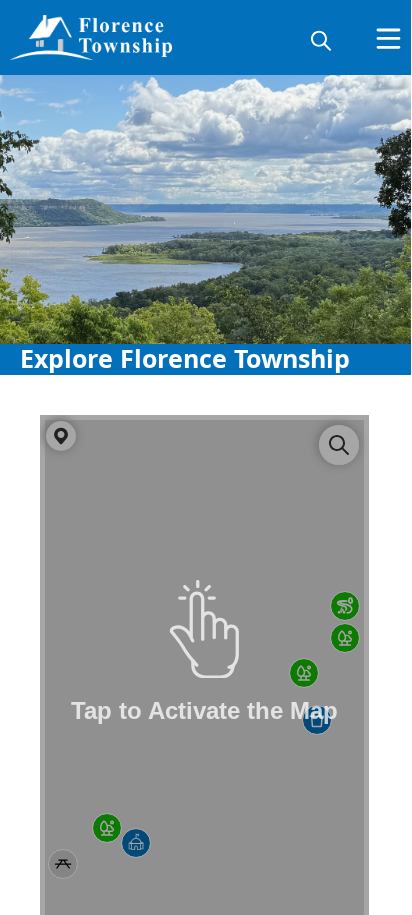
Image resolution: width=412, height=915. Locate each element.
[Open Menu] (388, 38)
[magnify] (321, 40)
